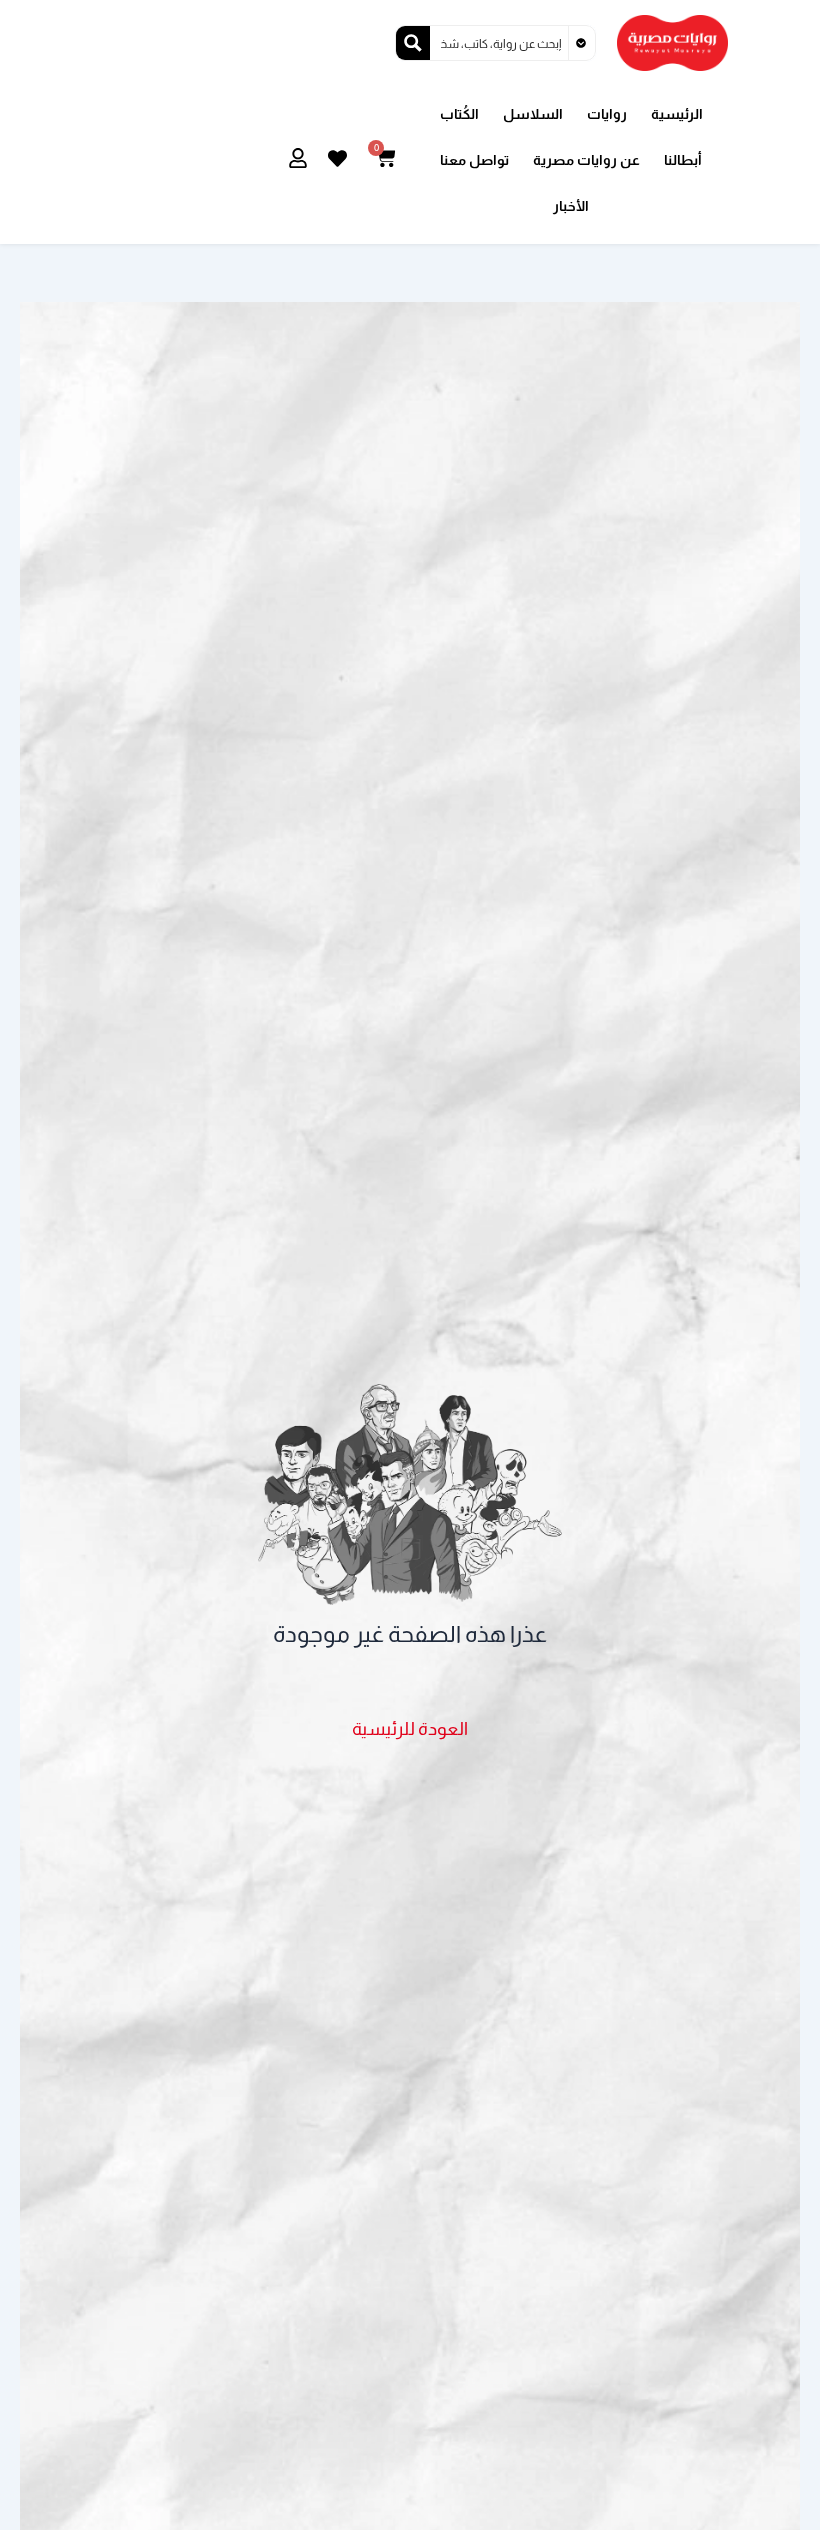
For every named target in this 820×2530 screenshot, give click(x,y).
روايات (607, 114)
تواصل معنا (474, 160)
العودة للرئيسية (410, 1728)
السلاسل (533, 114)
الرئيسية (677, 114)
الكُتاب (459, 114)
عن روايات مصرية (586, 160)
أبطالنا (683, 160)
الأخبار (571, 206)
